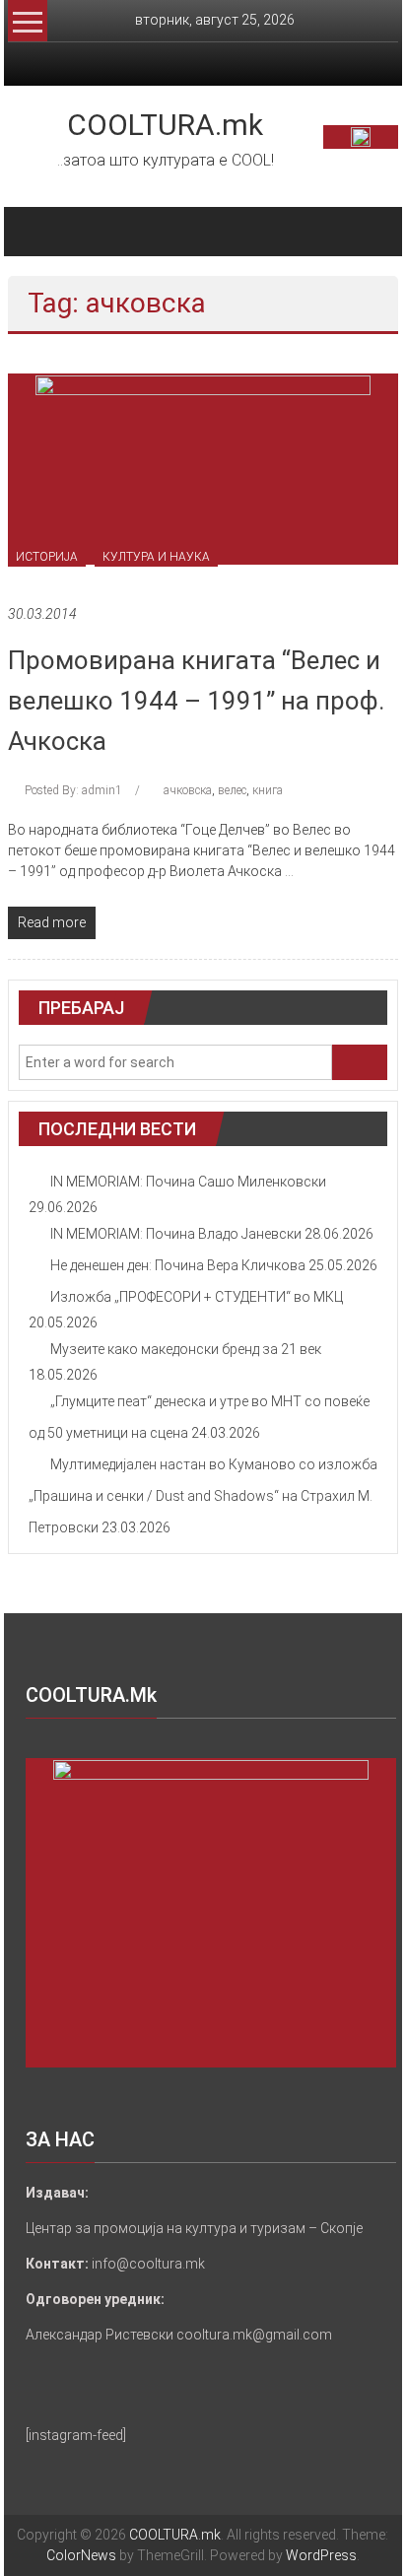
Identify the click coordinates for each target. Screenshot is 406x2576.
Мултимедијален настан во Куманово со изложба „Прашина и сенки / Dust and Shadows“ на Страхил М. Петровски (203, 1496)
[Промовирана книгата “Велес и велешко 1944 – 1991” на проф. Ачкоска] (203, 468)
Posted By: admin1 (73, 790)
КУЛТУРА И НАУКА (156, 557)
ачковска (188, 790)
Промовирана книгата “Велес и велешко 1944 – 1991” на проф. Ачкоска (196, 701)
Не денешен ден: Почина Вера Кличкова (178, 1265)
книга (268, 790)
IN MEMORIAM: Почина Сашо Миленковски (188, 1182)
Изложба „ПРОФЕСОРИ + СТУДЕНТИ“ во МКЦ (197, 1297)
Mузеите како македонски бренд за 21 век (186, 1349)
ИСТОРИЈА (47, 557)
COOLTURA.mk (165, 125)
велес (232, 790)
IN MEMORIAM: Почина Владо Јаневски (176, 1234)
